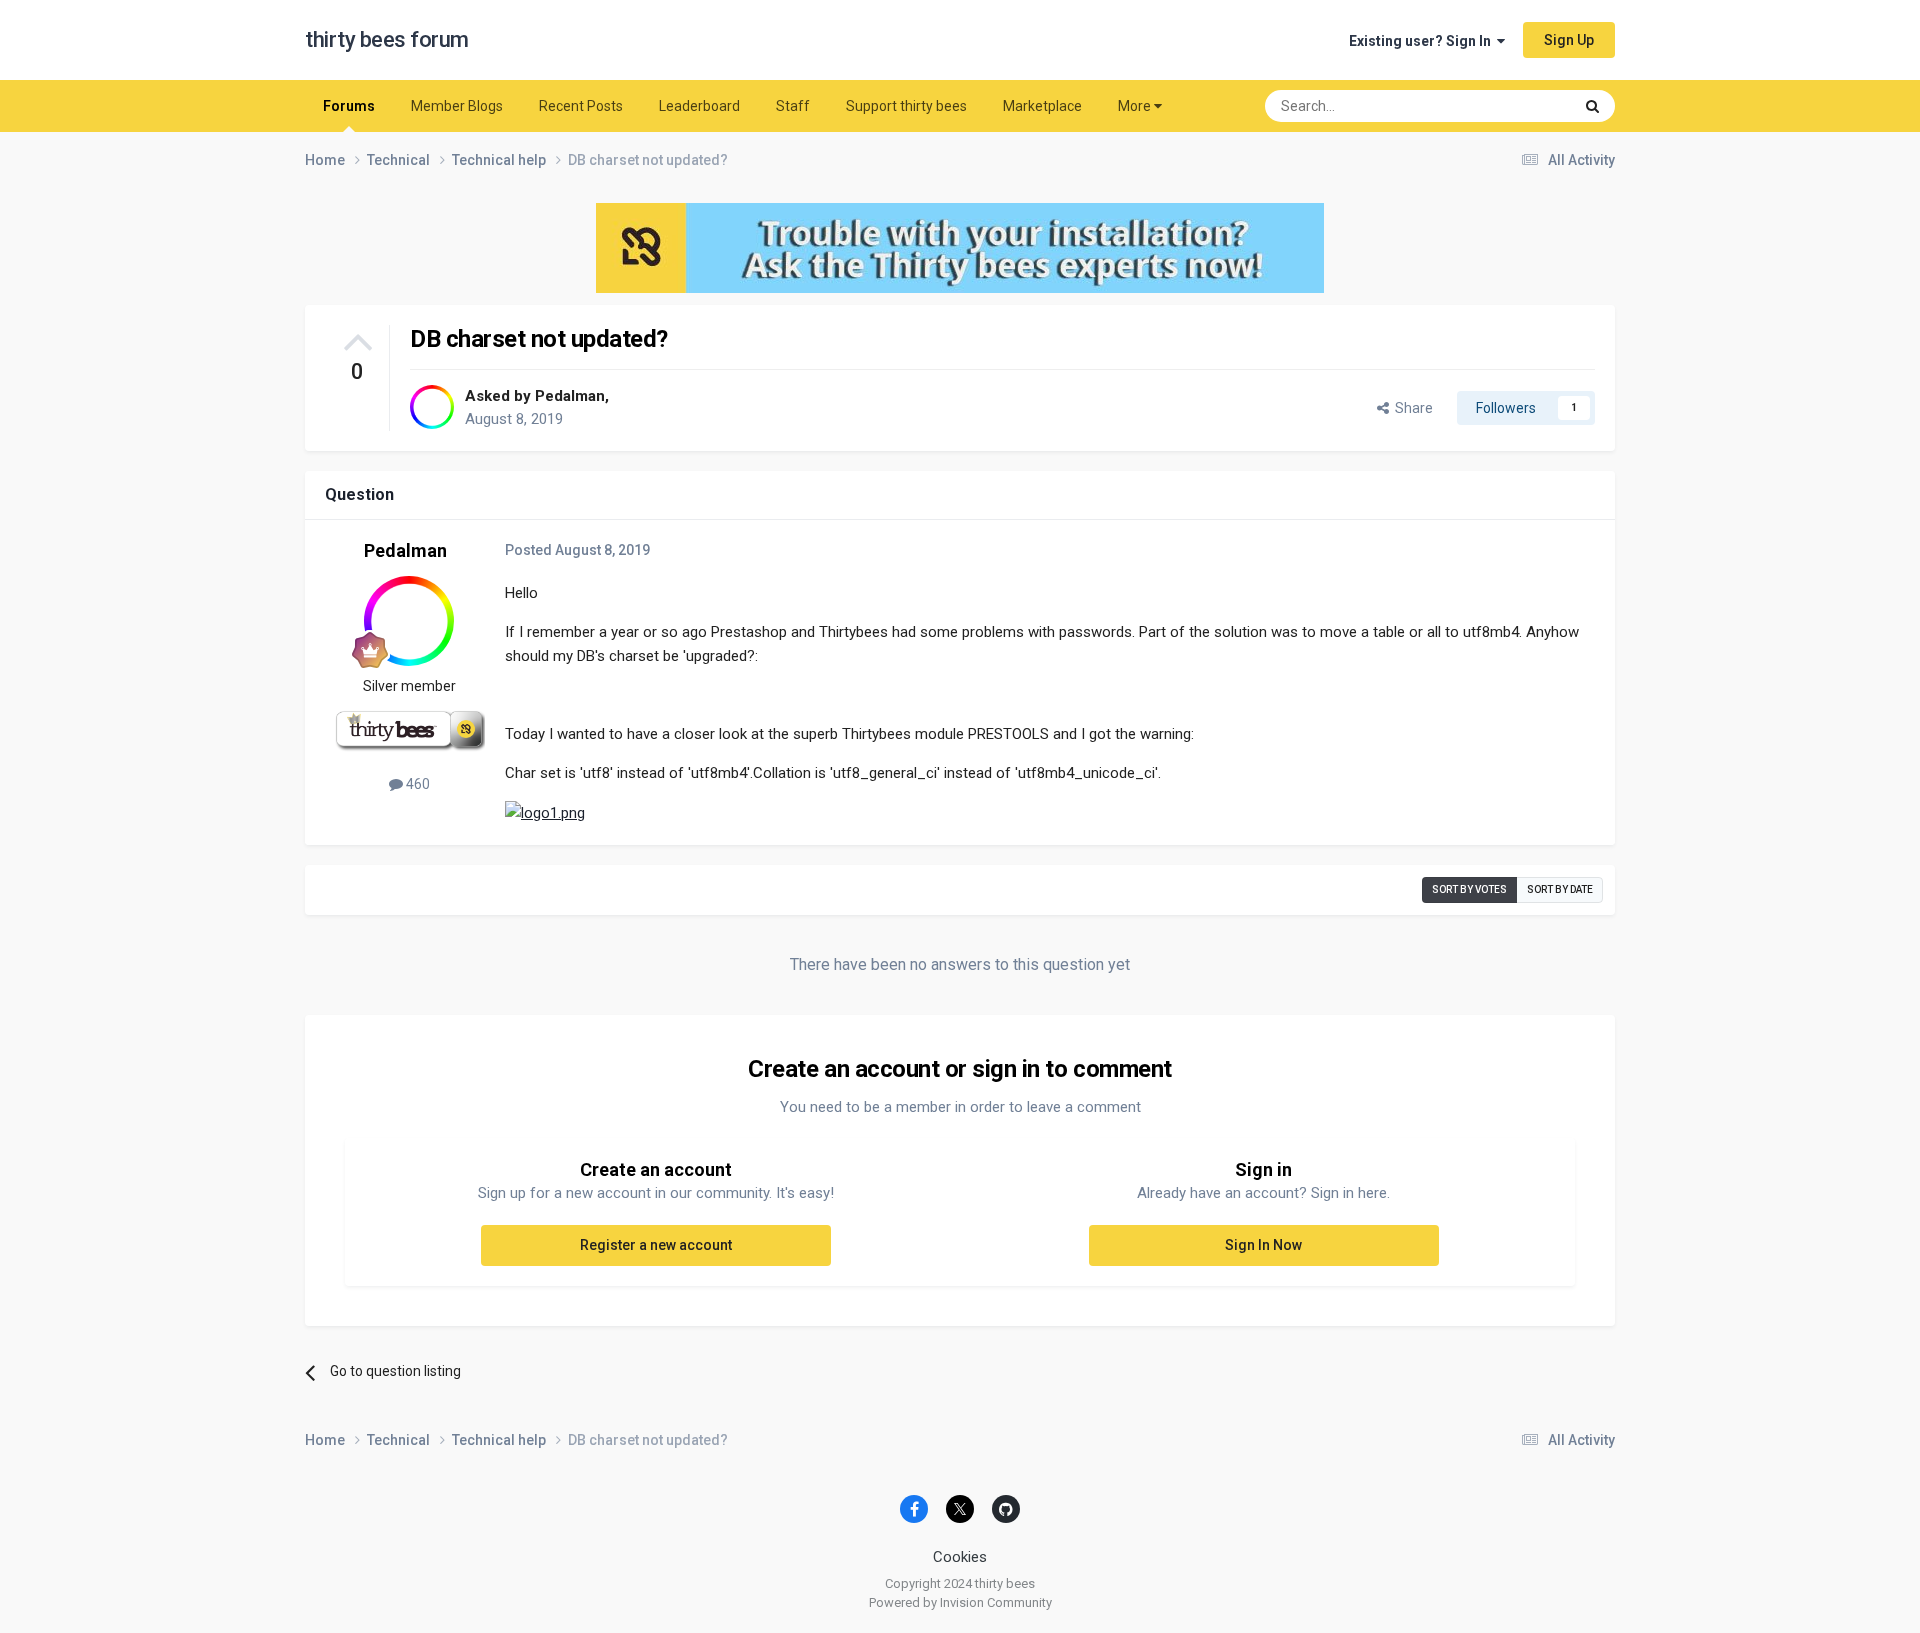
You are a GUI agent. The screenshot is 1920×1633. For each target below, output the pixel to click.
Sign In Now (1263, 1245)
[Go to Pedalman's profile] (432, 407)
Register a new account (656, 1245)
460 (416, 784)
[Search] (1592, 106)
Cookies (960, 1557)
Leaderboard (699, 106)
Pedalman (570, 396)
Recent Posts (581, 106)
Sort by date (1560, 889)
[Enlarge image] (545, 812)
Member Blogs (457, 106)
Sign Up (1569, 40)
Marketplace (1042, 106)
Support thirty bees (906, 106)
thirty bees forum (387, 39)
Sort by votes (1469, 889)
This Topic (1515, 106)
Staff (793, 106)
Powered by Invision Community (960, 1602)
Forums (349, 106)
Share (1411, 408)
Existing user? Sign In (1423, 41)
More (1134, 106)
